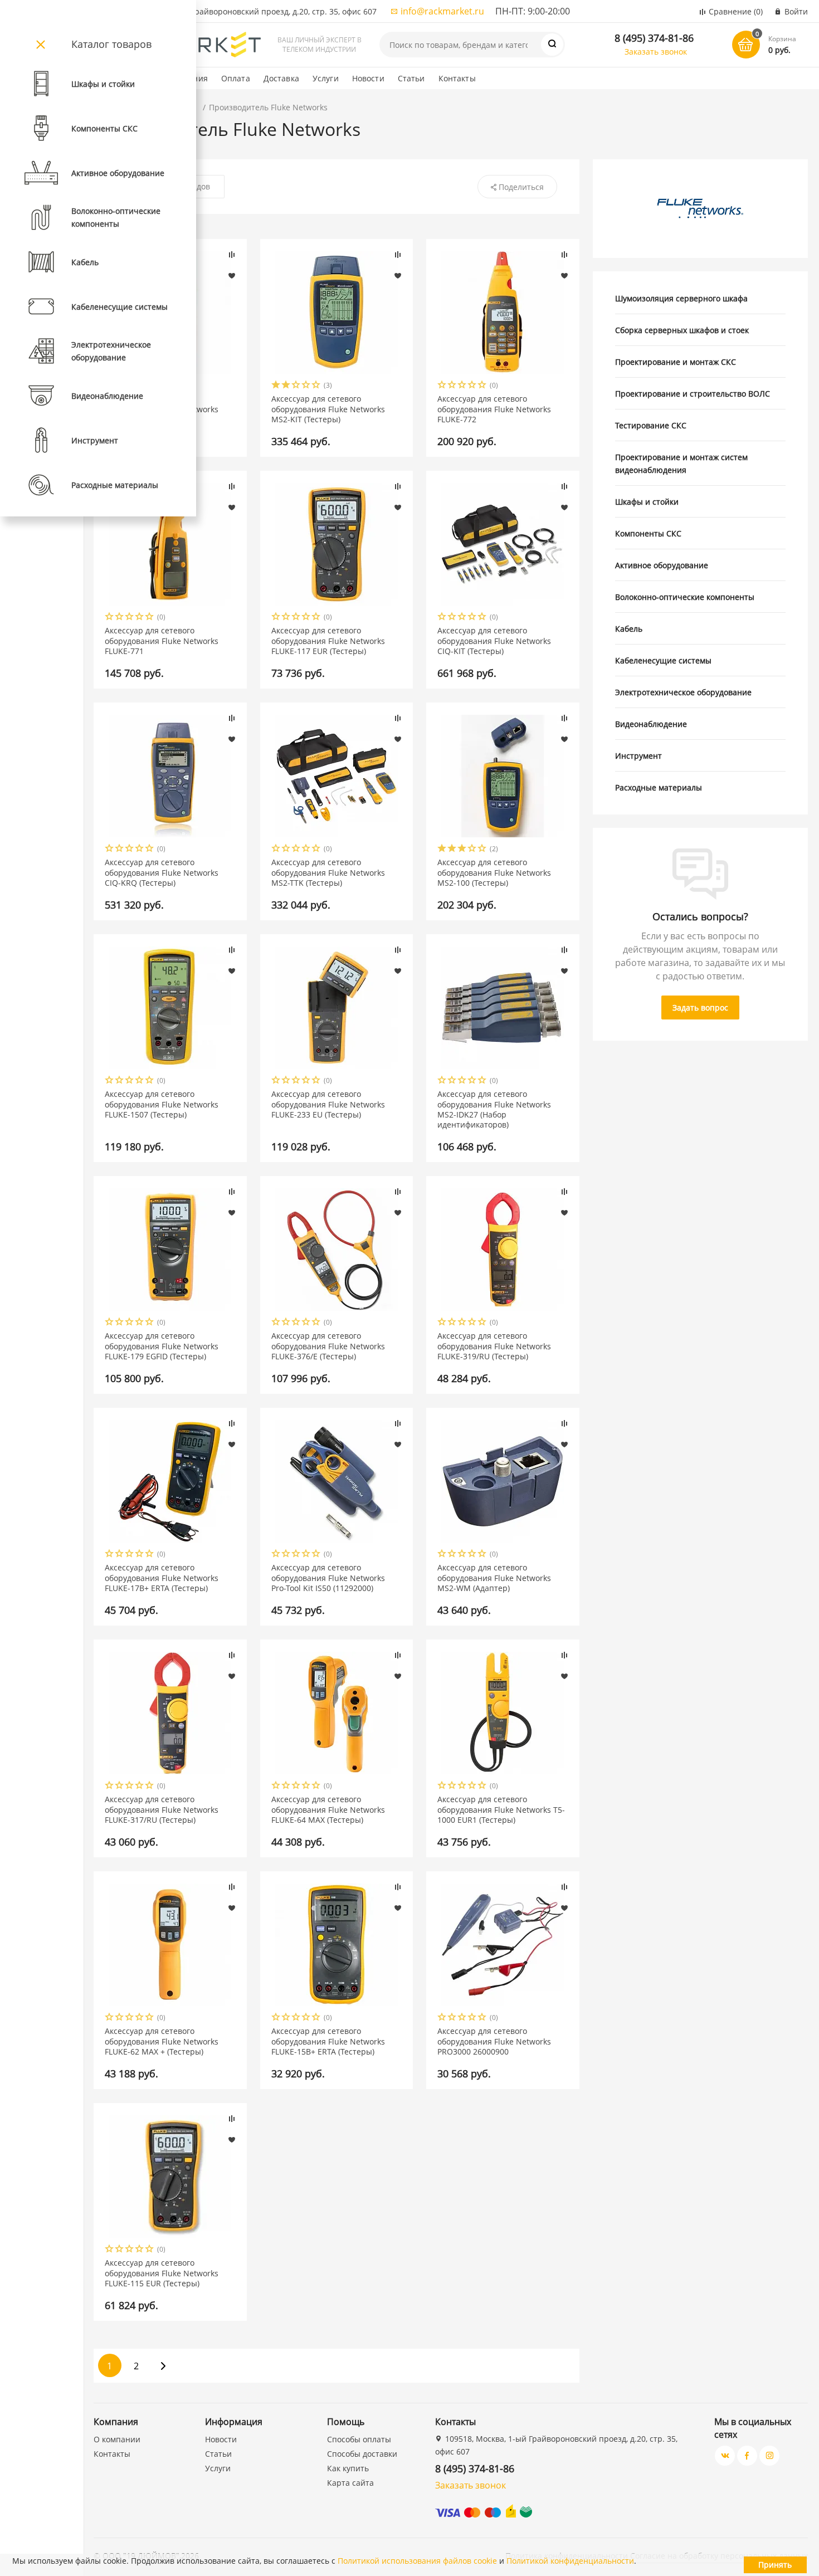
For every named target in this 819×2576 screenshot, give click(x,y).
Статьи (411, 78)
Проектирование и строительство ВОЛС (693, 394)
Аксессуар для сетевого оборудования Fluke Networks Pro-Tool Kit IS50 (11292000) (328, 1578)
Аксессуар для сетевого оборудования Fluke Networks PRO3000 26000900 (494, 2041)
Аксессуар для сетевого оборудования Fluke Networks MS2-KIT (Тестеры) (328, 409)
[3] (296, 386)
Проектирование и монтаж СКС (676, 362)
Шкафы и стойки (647, 502)
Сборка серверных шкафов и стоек (682, 330)
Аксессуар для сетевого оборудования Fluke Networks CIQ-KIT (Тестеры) (494, 641)
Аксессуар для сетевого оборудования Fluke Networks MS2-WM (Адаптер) (494, 1578)
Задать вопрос (700, 1008)
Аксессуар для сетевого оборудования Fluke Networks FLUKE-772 (494, 409)
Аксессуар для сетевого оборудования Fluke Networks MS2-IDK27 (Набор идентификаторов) (494, 1109)
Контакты (457, 78)
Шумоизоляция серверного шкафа (681, 298)
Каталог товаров (111, 44)
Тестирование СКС (651, 425)
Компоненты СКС (648, 533)
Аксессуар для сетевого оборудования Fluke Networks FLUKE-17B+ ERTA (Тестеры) (162, 1578)
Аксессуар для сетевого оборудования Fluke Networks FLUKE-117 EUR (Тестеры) (328, 641)
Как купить (348, 2468)
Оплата (236, 78)
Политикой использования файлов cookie (417, 2561)
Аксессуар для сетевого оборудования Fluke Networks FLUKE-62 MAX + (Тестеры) (162, 2041)
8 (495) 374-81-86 (654, 38)
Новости (368, 78)
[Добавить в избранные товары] (232, 275)
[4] (306, 386)
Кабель (629, 629)
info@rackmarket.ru (442, 11)
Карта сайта (350, 2483)
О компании (117, 2439)
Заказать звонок (656, 52)
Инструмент (638, 756)
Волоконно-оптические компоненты (685, 597)
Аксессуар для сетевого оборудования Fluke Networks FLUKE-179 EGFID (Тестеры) (162, 1346)
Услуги (326, 78)
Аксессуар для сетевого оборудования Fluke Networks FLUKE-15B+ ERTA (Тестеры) (328, 2041)
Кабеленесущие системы (663, 660)
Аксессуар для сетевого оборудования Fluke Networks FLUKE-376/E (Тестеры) (328, 1346)
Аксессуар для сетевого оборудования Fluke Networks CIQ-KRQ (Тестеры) (162, 872)
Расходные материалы (659, 787)
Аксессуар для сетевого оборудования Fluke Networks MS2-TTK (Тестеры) (328, 872)
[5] (316, 386)
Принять (775, 2565)
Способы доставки (362, 2454)
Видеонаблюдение (651, 724)
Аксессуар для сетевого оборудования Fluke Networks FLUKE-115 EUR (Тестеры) (162, 2273)
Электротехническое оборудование (683, 692)
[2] (286, 386)
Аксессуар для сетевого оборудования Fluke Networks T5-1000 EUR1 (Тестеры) (501, 1809)
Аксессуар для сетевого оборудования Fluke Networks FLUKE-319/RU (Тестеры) (494, 1346)
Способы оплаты (359, 2439)
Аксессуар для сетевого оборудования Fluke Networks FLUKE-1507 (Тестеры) (162, 1104)
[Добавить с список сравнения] (232, 255)
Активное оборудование (662, 565)
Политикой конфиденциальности (570, 2561)
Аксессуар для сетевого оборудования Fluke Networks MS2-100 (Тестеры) (494, 872)
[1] (276, 386)
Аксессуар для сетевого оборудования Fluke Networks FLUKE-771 (162, 641)
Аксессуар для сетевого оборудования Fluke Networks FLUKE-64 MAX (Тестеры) (328, 1809)
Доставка (281, 78)
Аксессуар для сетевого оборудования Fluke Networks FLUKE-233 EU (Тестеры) (328, 1104)
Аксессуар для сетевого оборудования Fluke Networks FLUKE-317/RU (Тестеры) (162, 1809)
